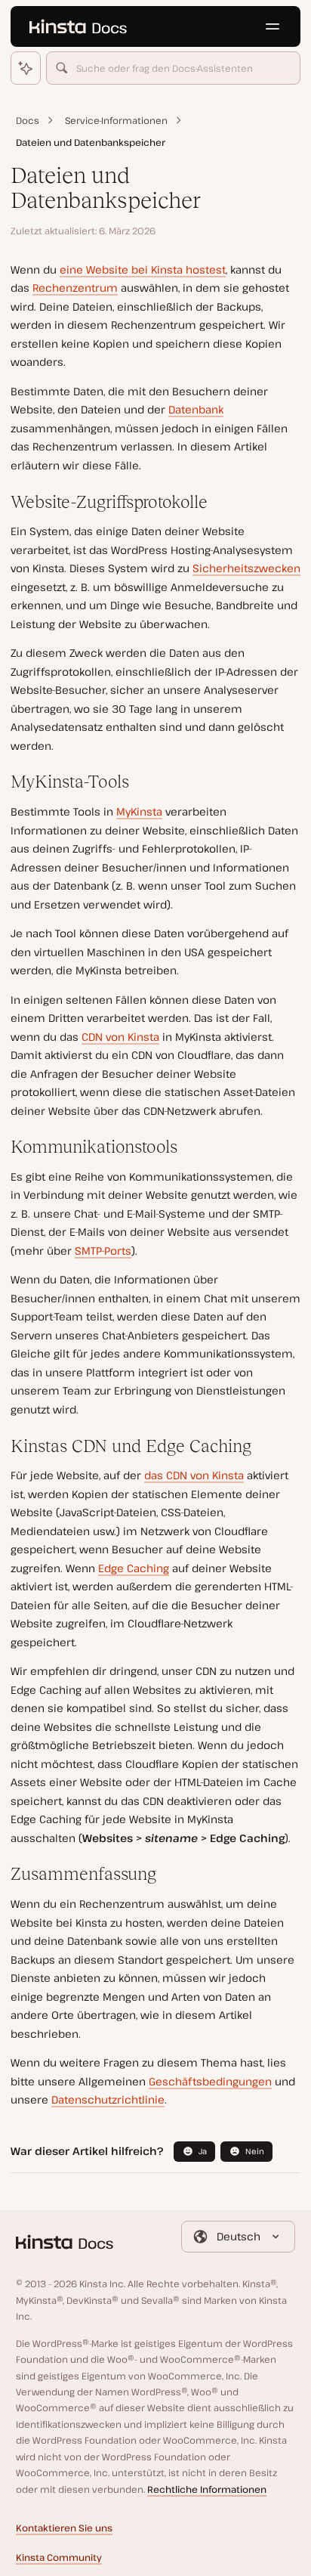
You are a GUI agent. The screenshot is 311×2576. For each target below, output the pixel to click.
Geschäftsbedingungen (210, 2081)
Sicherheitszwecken (246, 568)
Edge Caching (134, 1568)
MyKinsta (139, 811)
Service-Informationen (116, 121)
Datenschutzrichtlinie (108, 2099)
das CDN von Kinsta (194, 1475)
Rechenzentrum (75, 288)
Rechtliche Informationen (207, 2489)
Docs (28, 121)
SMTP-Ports (103, 1251)
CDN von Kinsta (120, 1037)
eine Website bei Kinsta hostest (143, 269)
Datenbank (196, 409)
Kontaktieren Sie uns (64, 2528)
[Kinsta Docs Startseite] (78, 26)
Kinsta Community (59, 2557)
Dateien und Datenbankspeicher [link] (91, 142)
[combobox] (174, 68)
